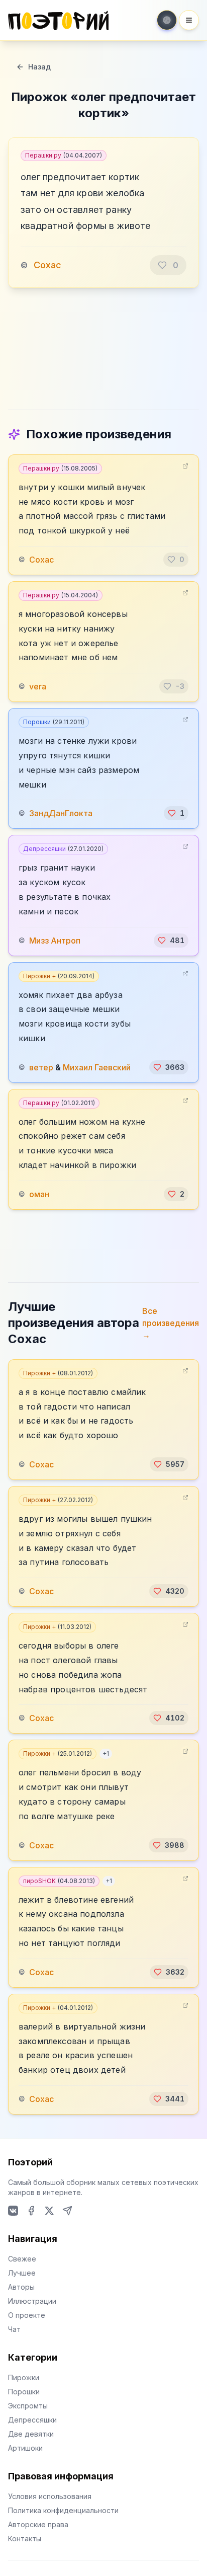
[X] (49, 2211)
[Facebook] (31, 2211)
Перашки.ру (64, 155)
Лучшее (22, 2273)
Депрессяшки (63, 849)
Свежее (22, 2259)
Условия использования (50, 2496)
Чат (14, 2329)
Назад (39, 67)
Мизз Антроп (55, 941)
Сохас (47, 265)
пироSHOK (59, 1881)
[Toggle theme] (167, 20)
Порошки (54, 722)
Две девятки (31, 2434)
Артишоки (25, 2448)
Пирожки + (59, 976)
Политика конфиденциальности (63, 2510)
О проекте (27, 2315)
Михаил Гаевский (97, 1067)
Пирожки (24, 2377)
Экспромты (28, 2406)
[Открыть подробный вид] (185, 466)
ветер (41, 1067)
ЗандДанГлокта (61, 813)
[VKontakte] (13, 2211)
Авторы (21, 2287)
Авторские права (38, 2524)
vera (38, 686)
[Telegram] (67, 2211)
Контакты (25, 2539)
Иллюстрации (32, 2301)
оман (39, 1194)
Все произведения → (171, 1323)
